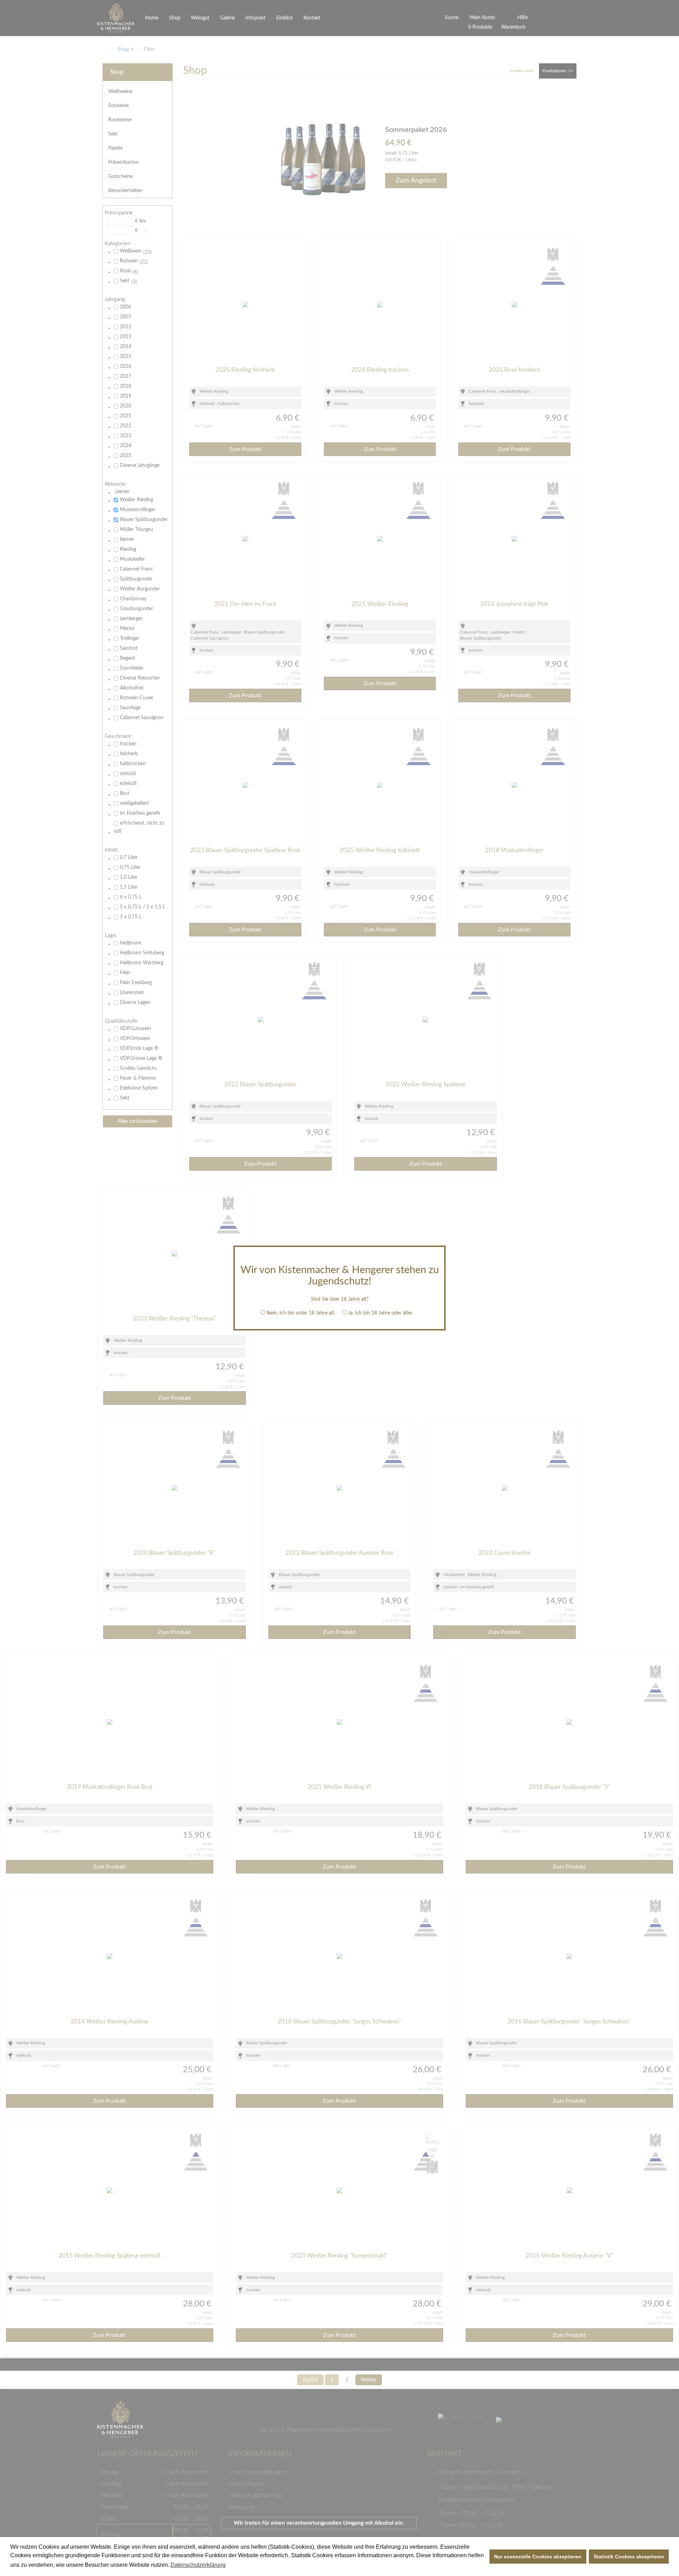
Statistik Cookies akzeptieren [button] (629, 2557)
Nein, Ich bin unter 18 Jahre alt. (301, 1313)
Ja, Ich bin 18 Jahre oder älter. (381, 1313)
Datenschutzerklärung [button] (198, 2565)
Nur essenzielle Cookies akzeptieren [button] (538, 2557)
